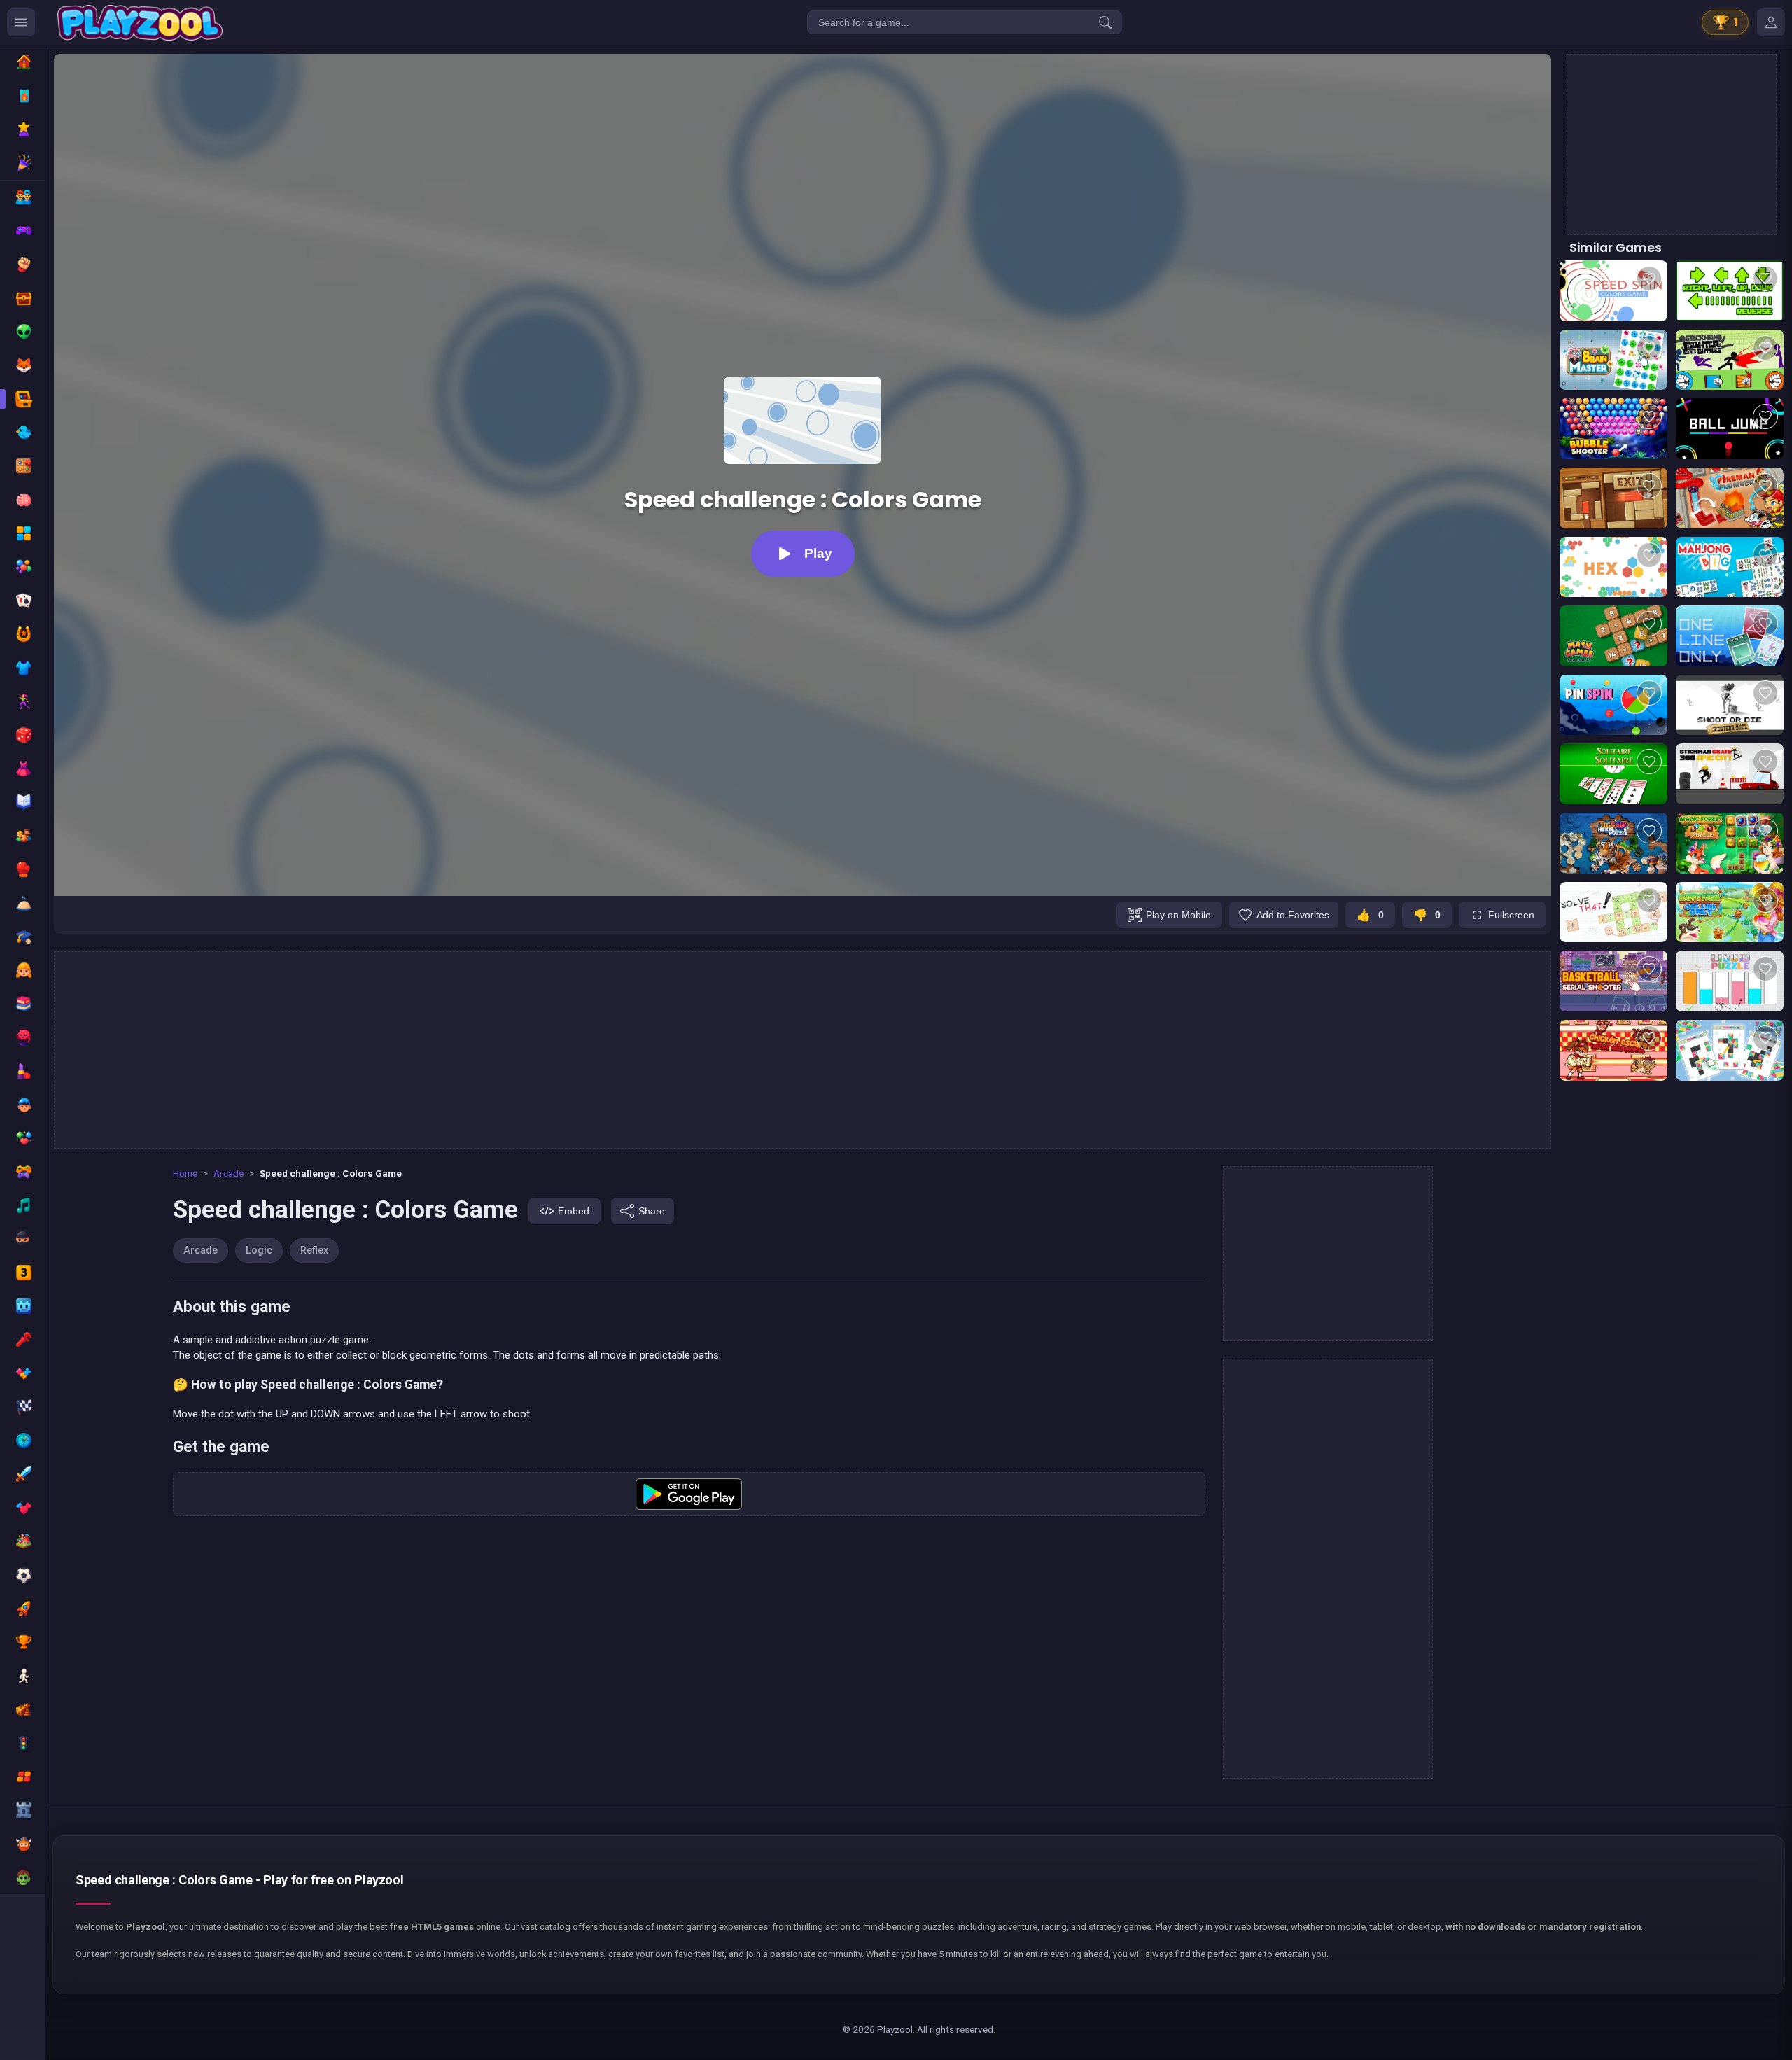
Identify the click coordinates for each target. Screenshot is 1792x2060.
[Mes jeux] (1771, 22)
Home (185, 1173)
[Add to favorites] (1649, 279)
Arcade (229, 1173)
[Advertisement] (803, 1050)
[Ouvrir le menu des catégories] (21, 22)
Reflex (314, 1250)
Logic (259, 1250)
